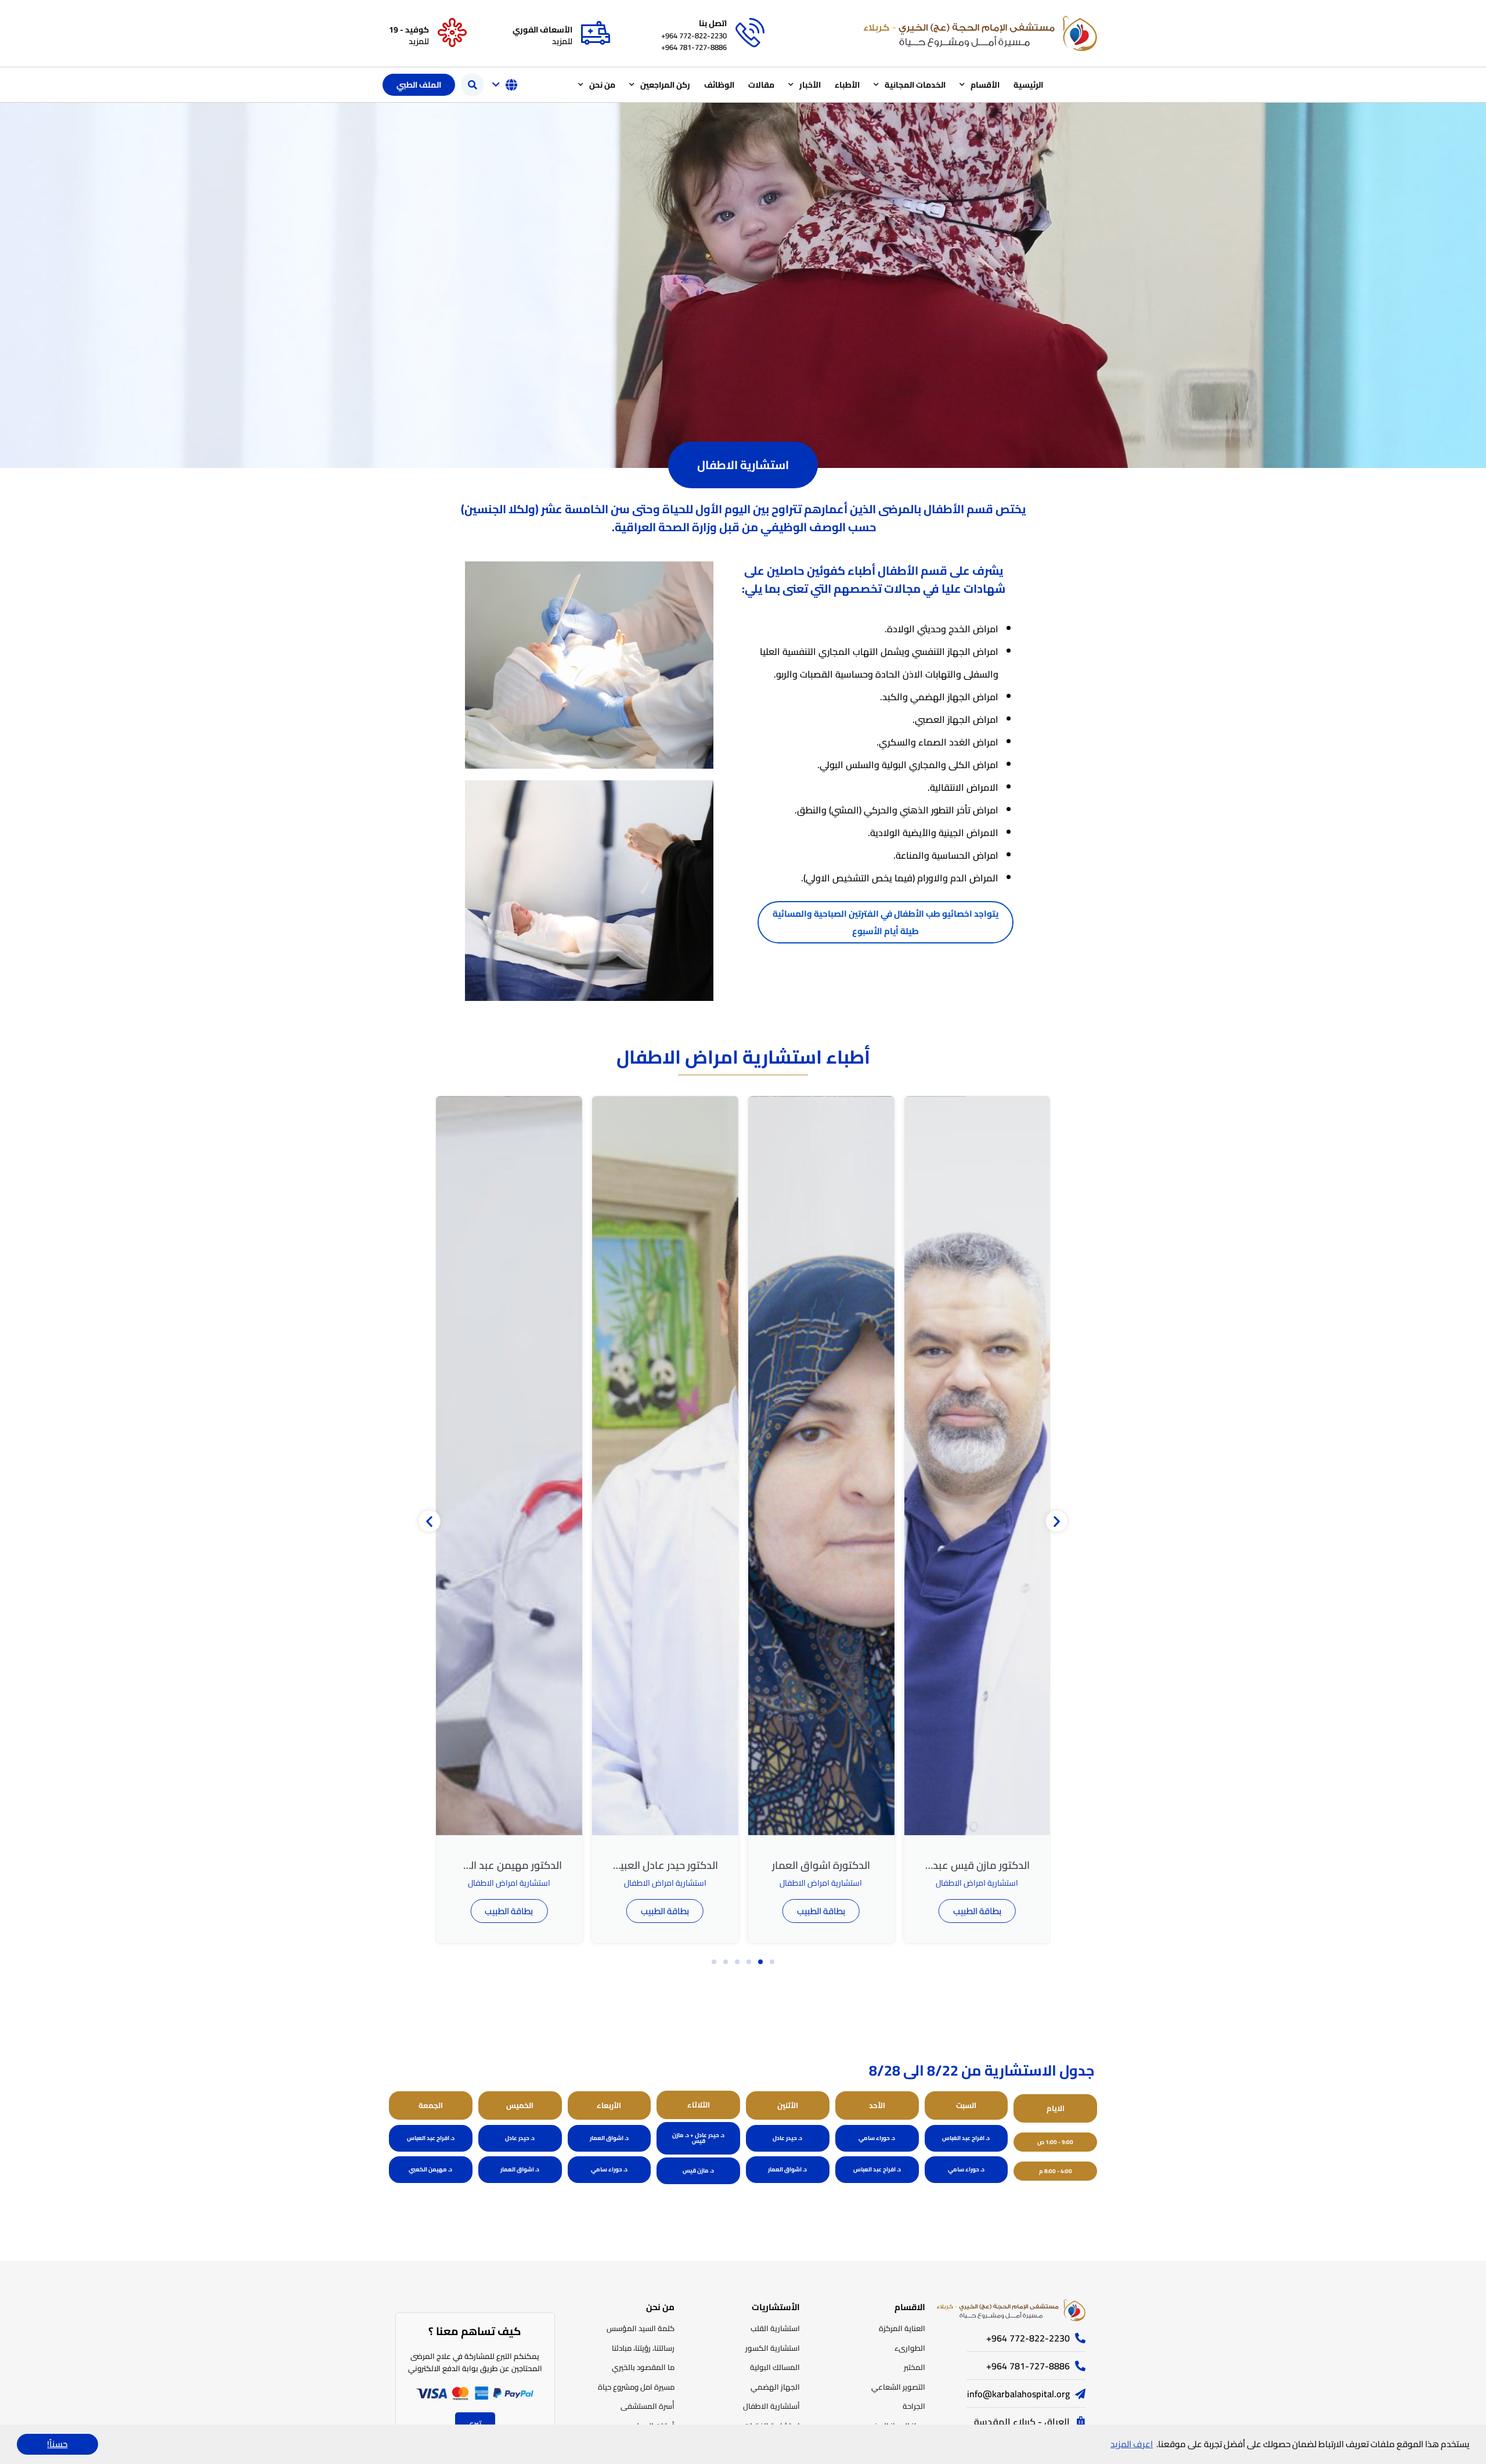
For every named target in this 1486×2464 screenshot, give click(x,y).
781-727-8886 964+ (694, 47)
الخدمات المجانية (915, 85)
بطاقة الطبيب (901, 1911)
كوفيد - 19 (409, 30)
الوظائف (719, 85)
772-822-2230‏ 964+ (694, 35)
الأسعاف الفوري (542, 30)
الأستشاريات (776, 2307)
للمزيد (562, 41)
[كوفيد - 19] (452, 33)
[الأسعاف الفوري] (596, 33)
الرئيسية (1028, 85)
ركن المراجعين (665, 85)
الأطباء (847, 85)
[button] (473, 85)
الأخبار (810, 85)
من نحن (602, 85)
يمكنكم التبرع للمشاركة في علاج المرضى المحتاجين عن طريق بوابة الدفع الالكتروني (475, 2362)
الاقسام (910, 2307)
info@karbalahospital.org (1018, 2394)
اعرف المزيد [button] (1132, 2444)
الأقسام (985, 85)
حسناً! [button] (57, 2444)
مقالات (761, 85)
